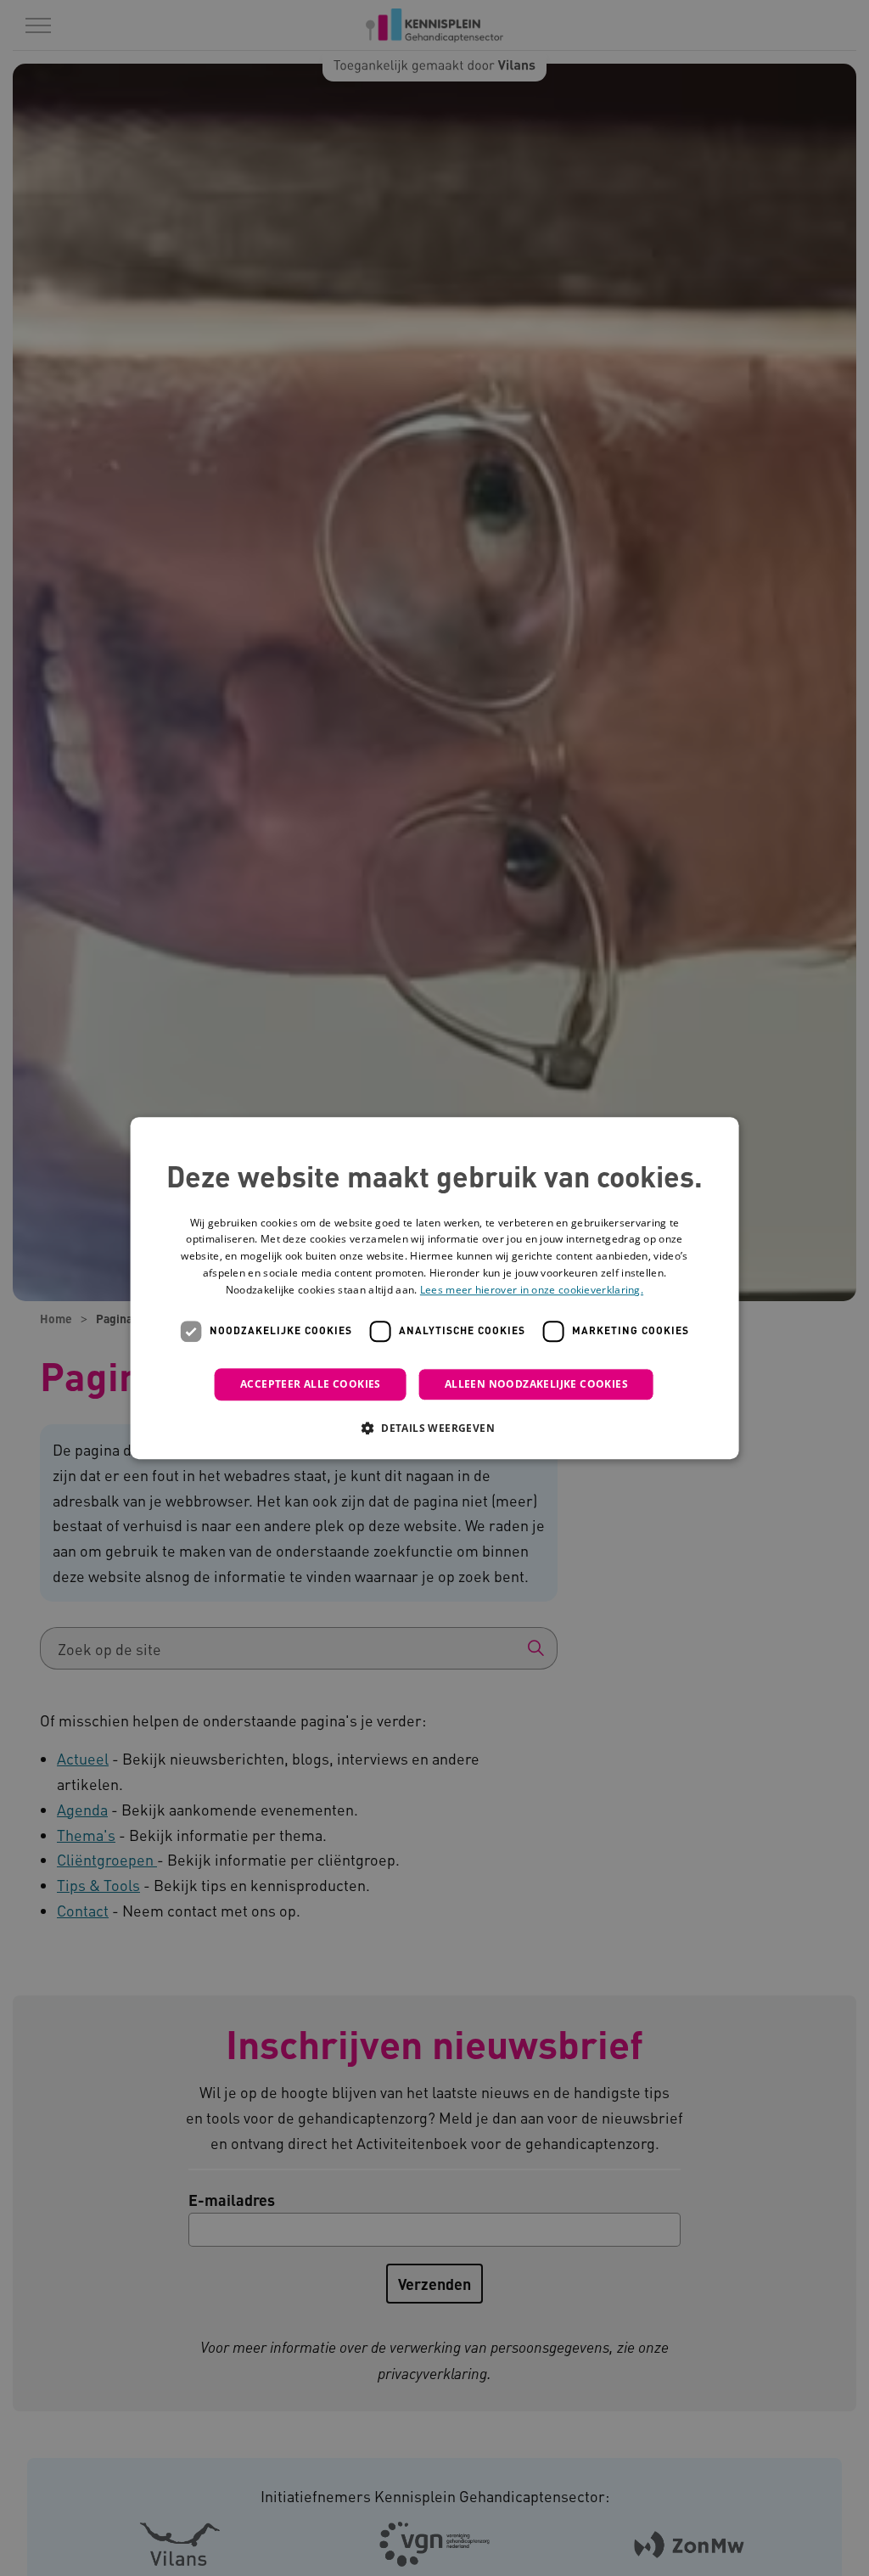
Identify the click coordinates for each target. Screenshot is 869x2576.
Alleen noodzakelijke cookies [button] (536, 1384)
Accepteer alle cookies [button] (311, 1384)
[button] (434, 1428)
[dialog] (435, 1288)
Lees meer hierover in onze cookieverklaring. (532, 1290)
